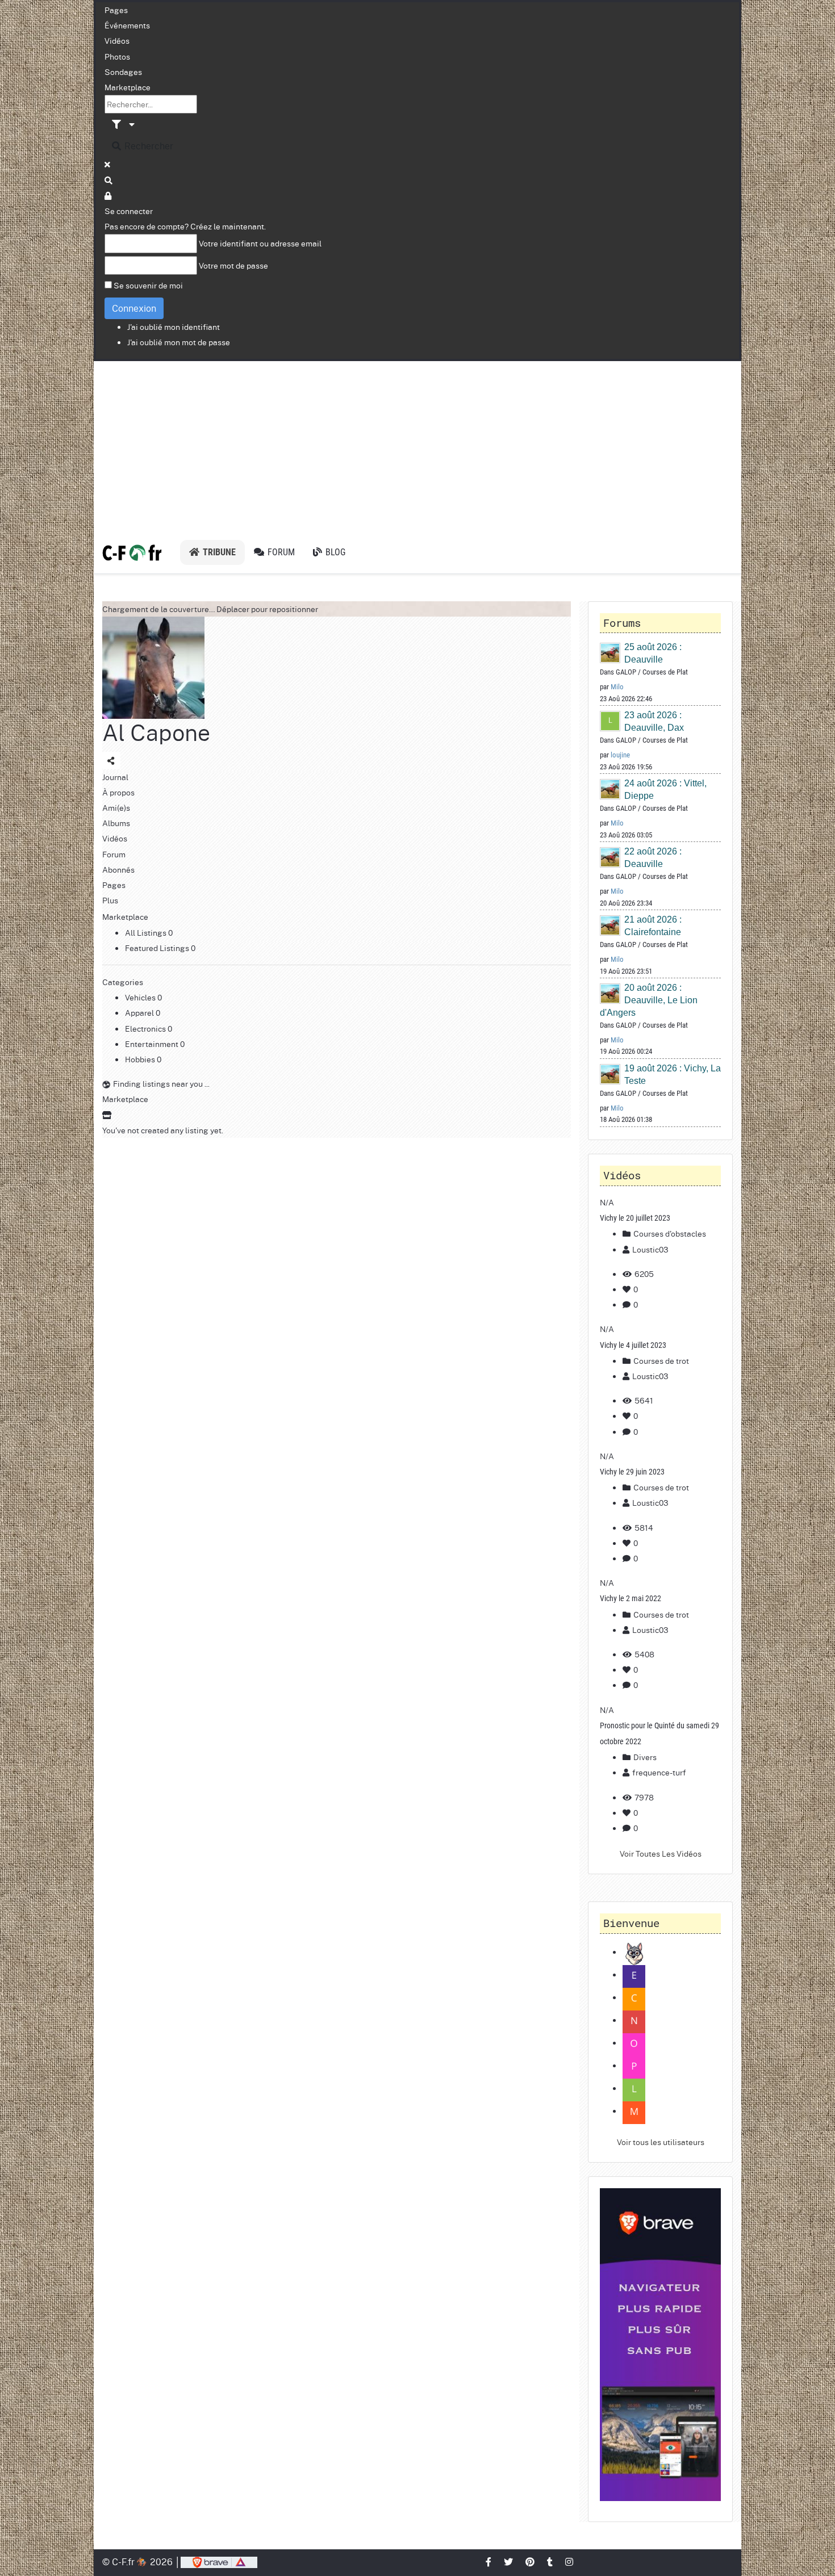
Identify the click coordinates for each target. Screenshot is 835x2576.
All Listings (147, 932)
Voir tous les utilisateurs (661, 2142)
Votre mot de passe (233, 265)
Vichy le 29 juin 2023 (632, 1472)
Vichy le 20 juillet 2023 (635, 1218)
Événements (127, 25)
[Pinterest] (531, 2562)
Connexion (134, 308)
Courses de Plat (665, 672)
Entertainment (153, 1044)
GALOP (626, 672)
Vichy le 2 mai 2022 (631, 1598)
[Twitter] (509, 2562)
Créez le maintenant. (228, 226)
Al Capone (156, 732)
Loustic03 (650, 1249)
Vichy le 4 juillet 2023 (633, 1345)
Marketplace (128, 87)
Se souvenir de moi (148, 285)
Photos (117, 56)
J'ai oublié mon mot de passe (179, 342)
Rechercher (148, 146)
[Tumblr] (550, 2562)
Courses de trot (660, 1360)
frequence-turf (659, 1772)
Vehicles (141, 997)
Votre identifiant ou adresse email (260, 243)
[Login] (108, 195)
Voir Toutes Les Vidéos (661, 1853)
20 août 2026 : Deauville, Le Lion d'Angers (649, 1000)
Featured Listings (158, 948)
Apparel (140, 1012)
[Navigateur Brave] (660, 2345)
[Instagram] (570, 2562)
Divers (644, 1757)
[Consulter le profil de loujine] (611, 721)
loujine (620, 755)
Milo (617, 687)
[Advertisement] (417, 446)
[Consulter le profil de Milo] (611, 653)
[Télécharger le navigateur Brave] (219, 2562)
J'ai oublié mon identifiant (174, 326)
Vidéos (117, 40)
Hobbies (141, 1059)
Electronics (146, 1028)
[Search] (109, 180)
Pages (116, 10)
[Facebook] (489, 2562)
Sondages (123, 72)
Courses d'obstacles (669, 1233)
